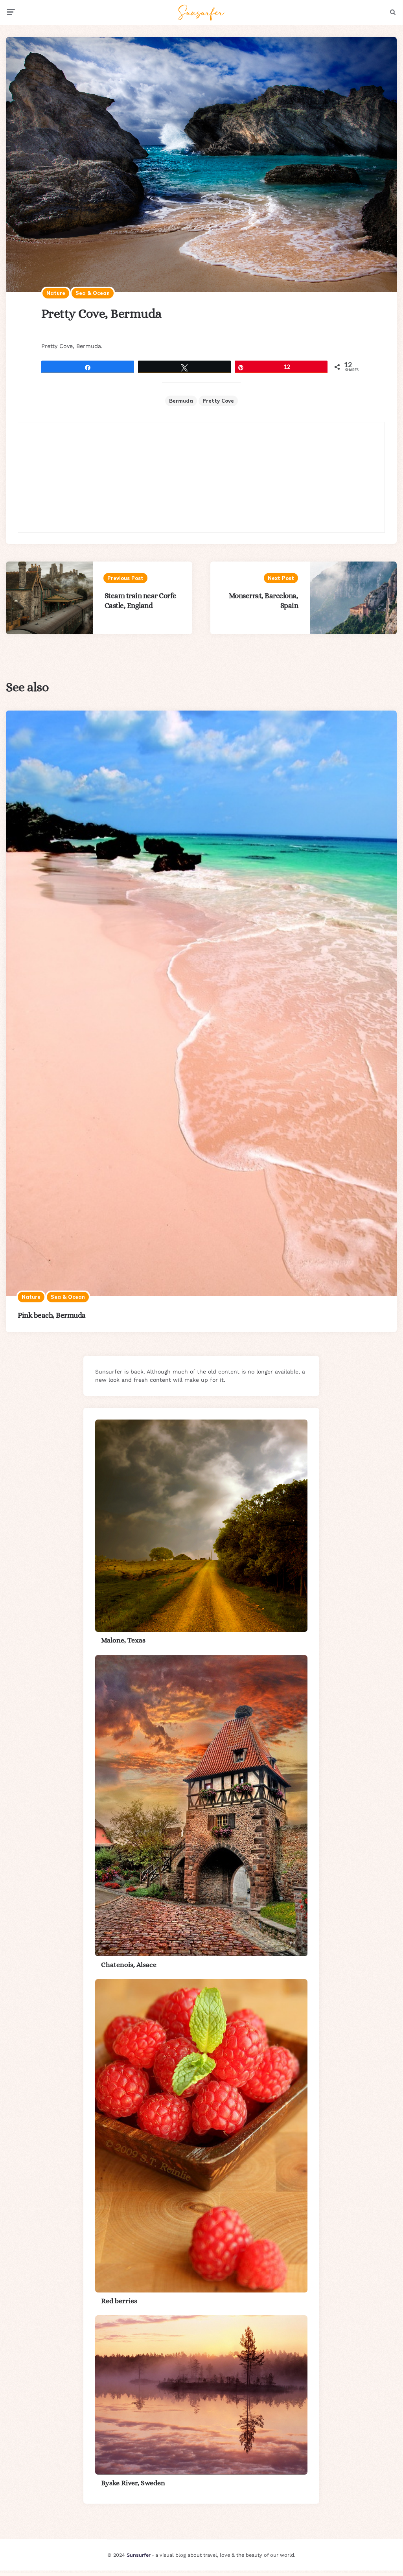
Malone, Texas (123, 1640)
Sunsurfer (139, 2555)
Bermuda (181, 401)
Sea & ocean (93, 293)
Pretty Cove (218, 401)
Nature (56, 293)
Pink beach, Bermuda (52, 1315)
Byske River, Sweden (133, 2483)
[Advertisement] (201, 477)
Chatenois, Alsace (129, 1965)
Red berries (119, 2301)
